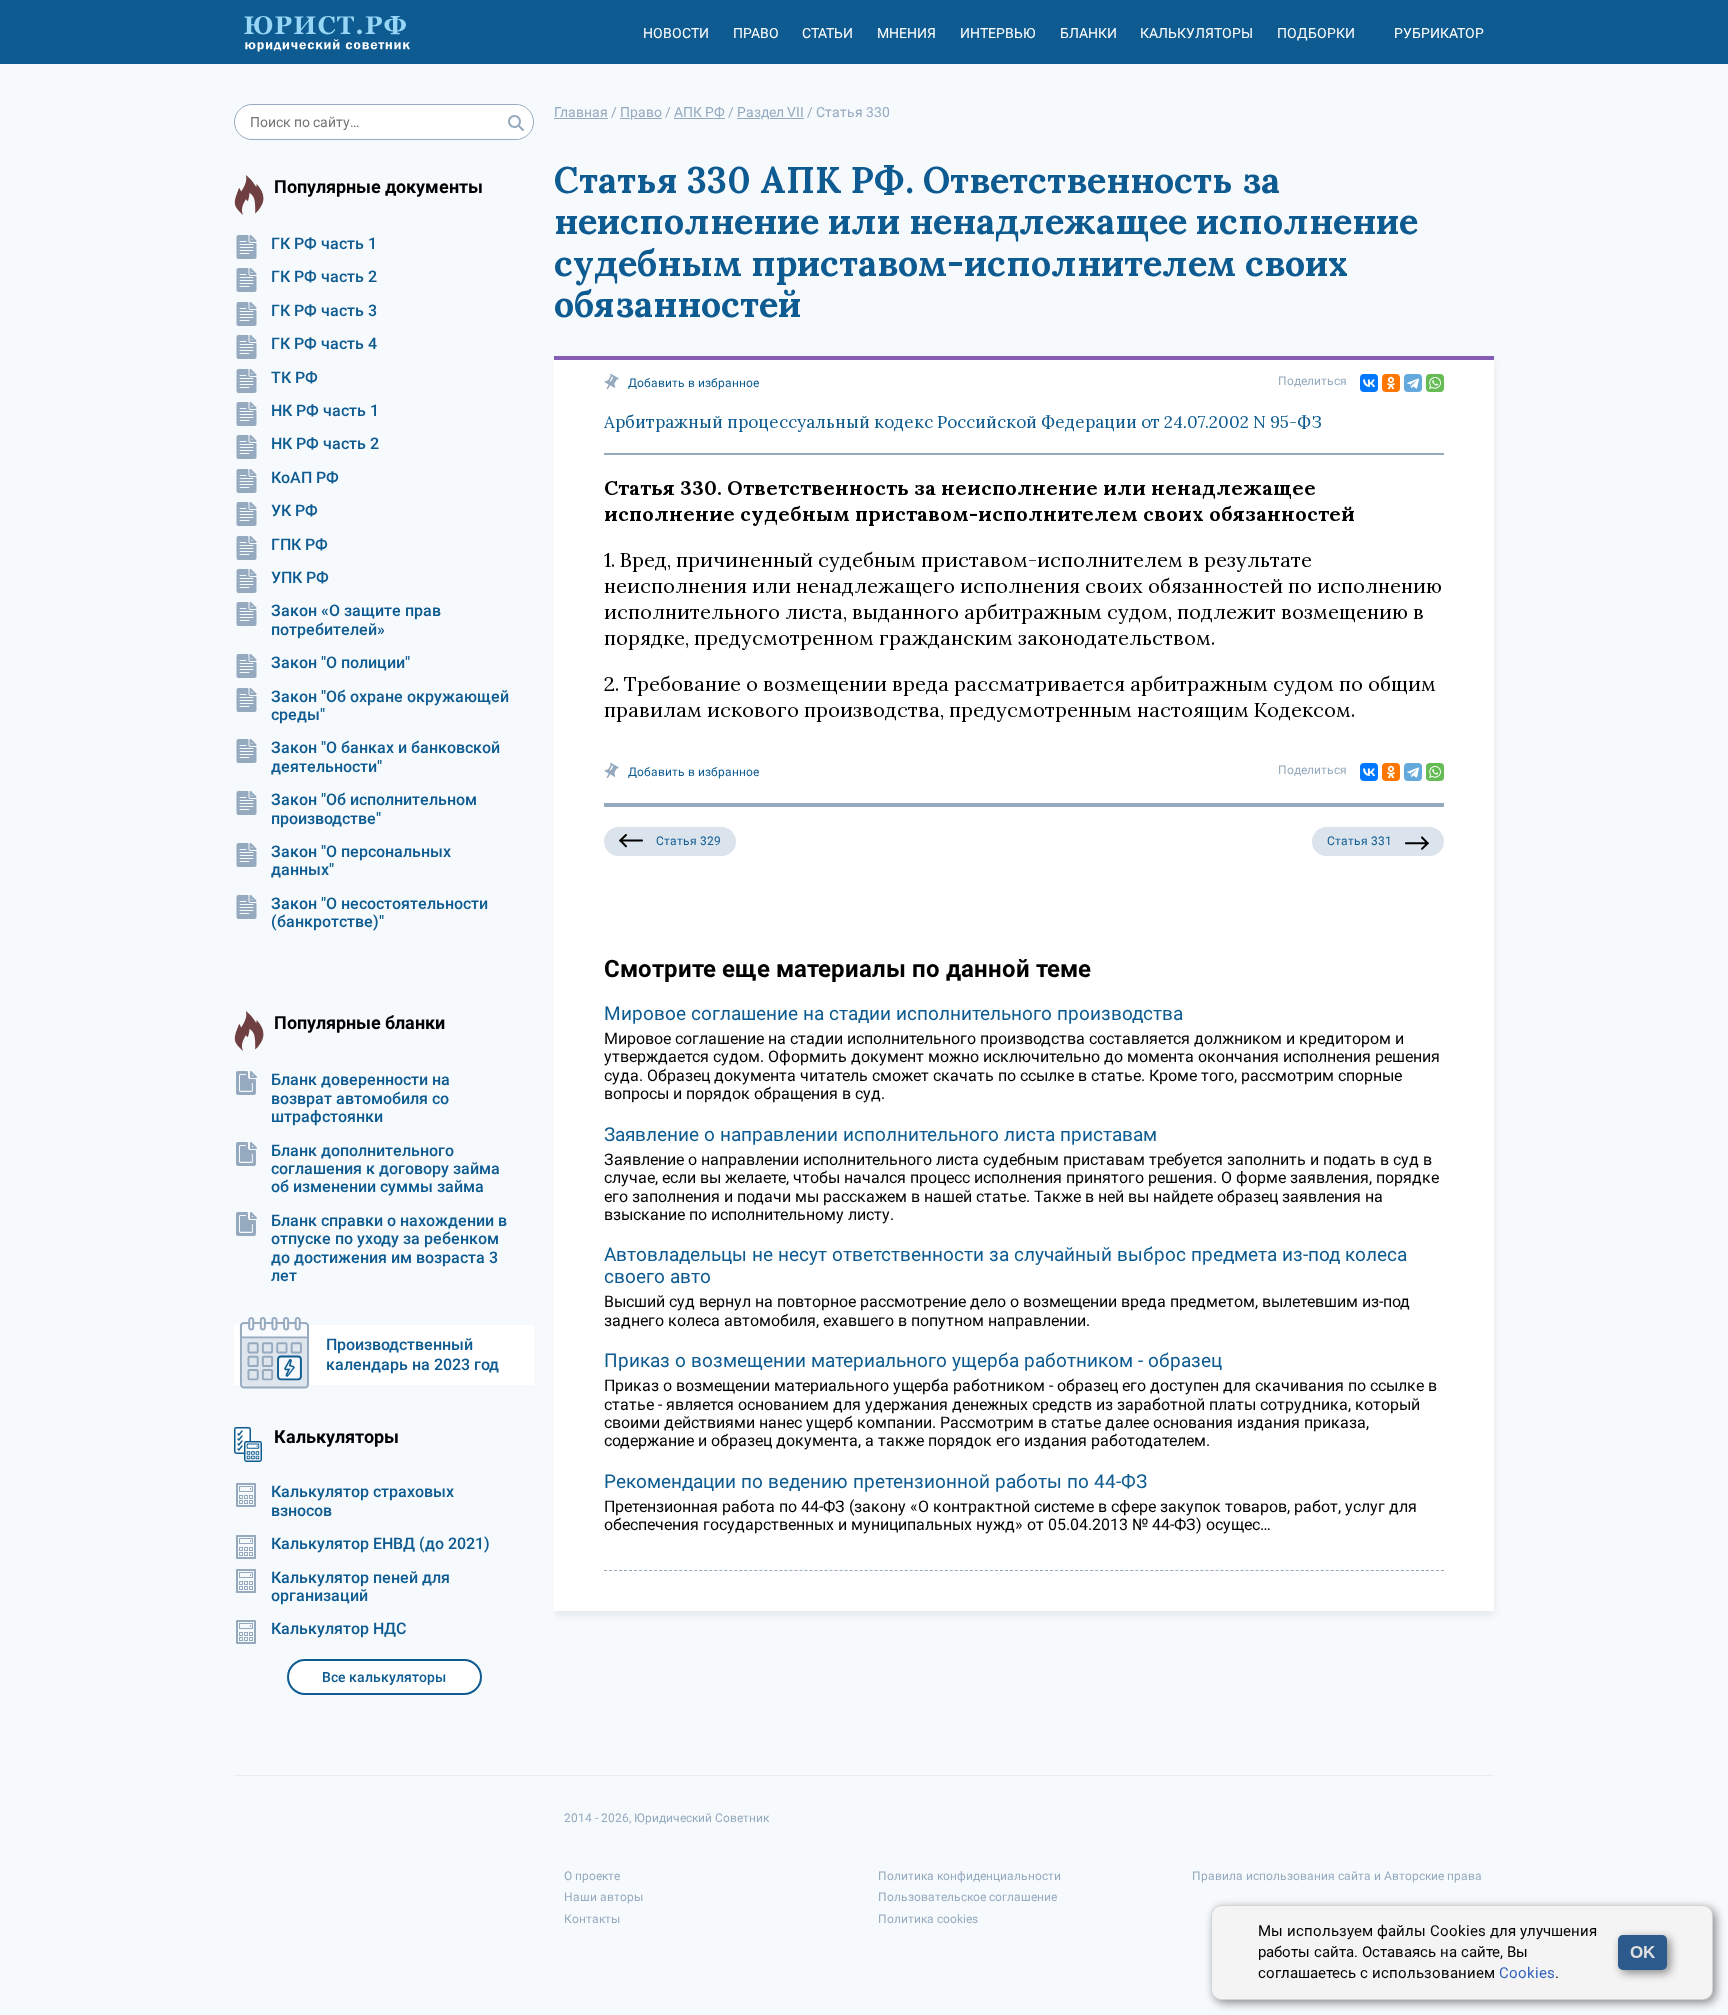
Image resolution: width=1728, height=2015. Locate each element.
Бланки (1088, 33)
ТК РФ (294, 378)
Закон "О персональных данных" (361, 861)
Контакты (592, 1919)
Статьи (827, 33)
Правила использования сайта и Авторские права (1337, 1876)
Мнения (906, 33)
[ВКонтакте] (1369, 383)
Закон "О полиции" (340, 663)
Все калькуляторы (384, 1677)
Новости (676, 33)
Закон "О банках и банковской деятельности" (385, 757)
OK (1642, 1952)
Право (756, 33)
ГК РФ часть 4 (324, 344)
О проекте (592, 1876)
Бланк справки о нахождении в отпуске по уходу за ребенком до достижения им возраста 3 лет (389, 1248)
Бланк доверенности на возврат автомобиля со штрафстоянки (360, 1098)
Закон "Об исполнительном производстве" (374, 809)
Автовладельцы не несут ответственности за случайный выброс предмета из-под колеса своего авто (1005, 1265)
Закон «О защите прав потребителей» (356, 620)
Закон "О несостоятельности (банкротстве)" (379, 913)
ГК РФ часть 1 (324, 244)
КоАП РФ (305, 478)
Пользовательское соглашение (967, 1897)
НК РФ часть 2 (325, 444)
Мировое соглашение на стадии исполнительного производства (893, 1013)
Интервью (998, 33)
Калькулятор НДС (338, 1629)
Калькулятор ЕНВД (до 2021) (380, 1544)
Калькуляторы (1196, 33)
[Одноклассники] (1391, 383)
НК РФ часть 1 (325, 411)
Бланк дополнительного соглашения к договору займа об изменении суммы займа (385, 1169)
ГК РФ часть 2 (324, 277)
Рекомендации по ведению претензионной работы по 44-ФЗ (875, 1481)
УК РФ (294, 511)
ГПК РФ (299, 545)
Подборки (1316, 33)
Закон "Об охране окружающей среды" (390, 706)
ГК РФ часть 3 (324, 311)
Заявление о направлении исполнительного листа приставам (880, 1134)
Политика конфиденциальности (969, 1876)
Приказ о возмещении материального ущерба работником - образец (913, 1360)
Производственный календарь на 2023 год (412, 1354)
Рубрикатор (1439, 33)
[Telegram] (1413, 383)
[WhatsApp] (1435, 383)
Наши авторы (603, 1897)
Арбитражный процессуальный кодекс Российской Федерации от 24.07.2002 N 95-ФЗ (963, 422)
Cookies (1527, 1973)
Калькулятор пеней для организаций (360, 1587)
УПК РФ (300, 578)
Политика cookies (928, 1919)
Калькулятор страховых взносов (362, 1501)
